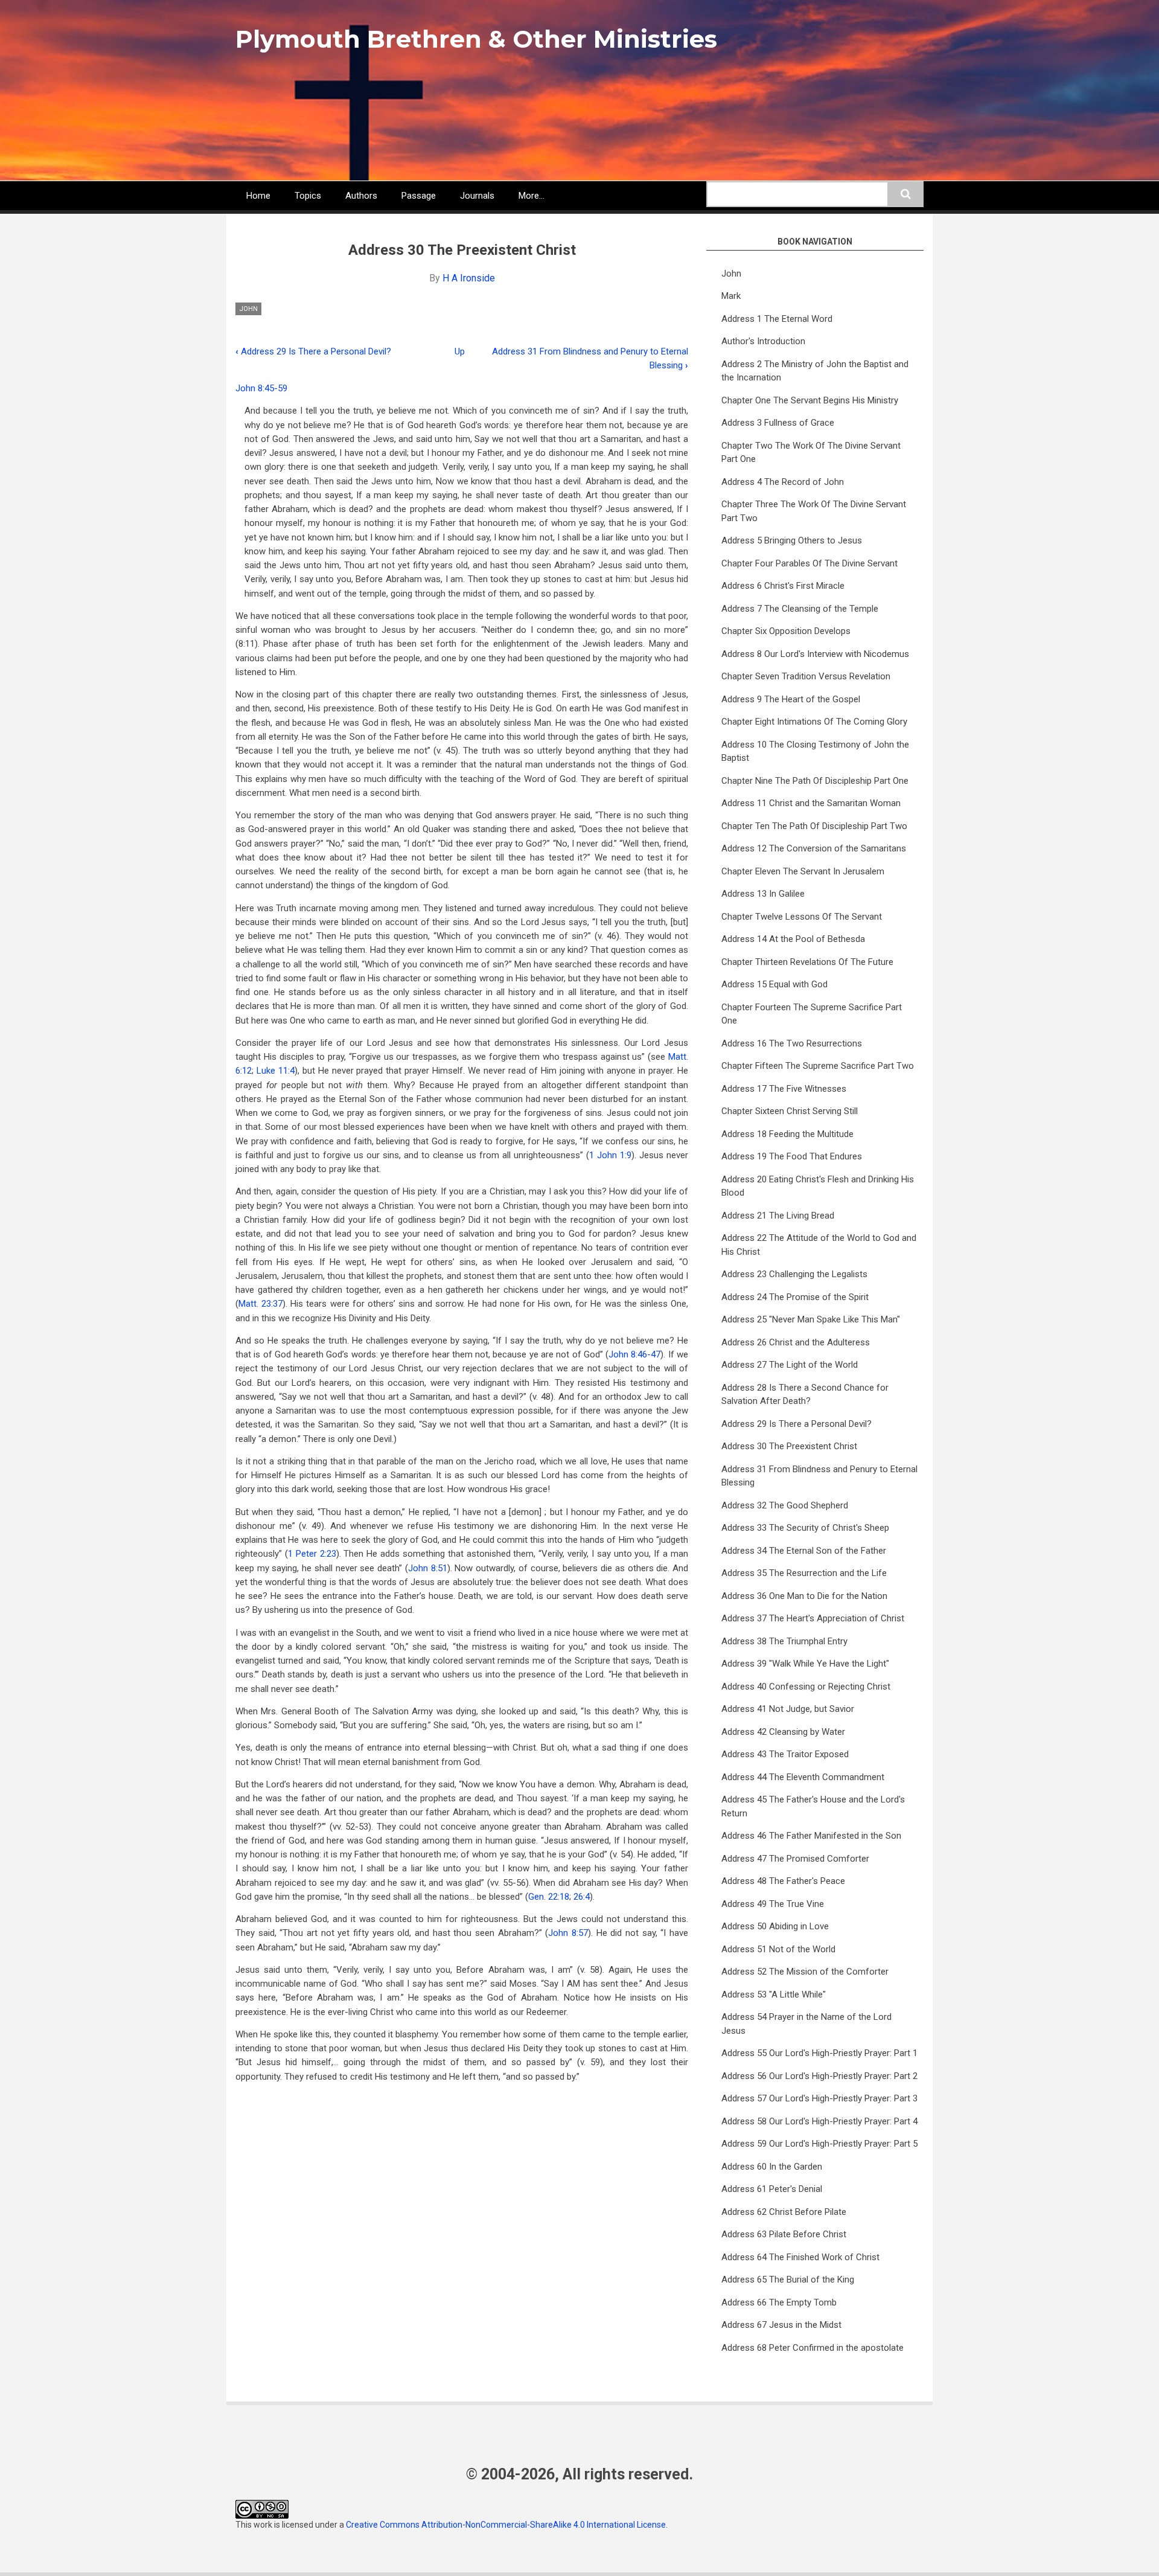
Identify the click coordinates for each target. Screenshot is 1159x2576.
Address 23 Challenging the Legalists (794, 1274)
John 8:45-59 (261, 388)
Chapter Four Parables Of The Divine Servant (809, 563)
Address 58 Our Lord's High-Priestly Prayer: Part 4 (819, 2121)
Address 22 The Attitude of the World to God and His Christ (819, 1245)
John (248, 309)
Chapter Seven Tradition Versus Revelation (806, 676)
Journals (477, 196)
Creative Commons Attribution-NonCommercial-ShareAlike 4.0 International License (506, 2525)
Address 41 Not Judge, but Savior (788, 1709)
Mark (731, 296)
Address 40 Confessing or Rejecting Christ (806, 1687)
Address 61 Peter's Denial (772, 2189)
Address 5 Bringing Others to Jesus (792, 540)
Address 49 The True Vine (773, 1904)
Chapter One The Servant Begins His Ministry (810, 400)
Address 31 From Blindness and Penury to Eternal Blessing (819, 1476)
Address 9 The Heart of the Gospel (791, 699)
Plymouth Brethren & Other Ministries (476, 39)
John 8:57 (568, 1933)
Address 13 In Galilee (763, 894)
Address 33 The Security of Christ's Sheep (805, 1528)
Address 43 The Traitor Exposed (785, 1754)
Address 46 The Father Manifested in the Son (811, 1836)
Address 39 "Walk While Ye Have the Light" (805, 1664)
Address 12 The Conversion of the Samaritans (814, 848)
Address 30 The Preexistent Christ (789, 1446)
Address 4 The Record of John (783, 482)
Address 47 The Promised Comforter (795, 1859)
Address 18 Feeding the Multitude (787, 1134)
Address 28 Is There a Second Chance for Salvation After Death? (805, 1395)
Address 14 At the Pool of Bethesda (793, 939)
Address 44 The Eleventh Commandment (803, 1777)
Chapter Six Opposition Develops (786, 631)
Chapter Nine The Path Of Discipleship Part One (815, 781)
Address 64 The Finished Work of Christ (800, 2257)
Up (460, 351)
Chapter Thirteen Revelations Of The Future (807, 962)
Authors (361, 196)
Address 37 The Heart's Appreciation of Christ (813, 1618)
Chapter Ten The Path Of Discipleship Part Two (814, 826)
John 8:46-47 (634, 1354)
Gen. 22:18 (549, 1897)
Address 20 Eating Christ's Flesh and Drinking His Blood (818, 1186)
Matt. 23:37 (260, 1304)
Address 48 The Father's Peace (783, 1881)
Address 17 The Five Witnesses (784, 1089)
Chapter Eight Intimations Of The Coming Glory (814, 722)
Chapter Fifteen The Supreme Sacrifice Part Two (818, 1066)
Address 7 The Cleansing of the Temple (800, 609)
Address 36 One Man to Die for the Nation (804, 1596)
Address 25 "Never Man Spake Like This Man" (811, 1319)
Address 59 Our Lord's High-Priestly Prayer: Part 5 (819, 2144)
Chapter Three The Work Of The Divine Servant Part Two (814, 511)
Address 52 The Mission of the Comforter (805, 1972)
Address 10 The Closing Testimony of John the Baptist (815, 751)
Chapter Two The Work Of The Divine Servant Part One (811, 453)
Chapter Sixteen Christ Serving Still (790, 1111)
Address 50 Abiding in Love (775, 1926)
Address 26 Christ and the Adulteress (796, 1342)
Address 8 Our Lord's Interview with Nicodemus (815, 654)
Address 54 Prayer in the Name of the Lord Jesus (806, 2024)
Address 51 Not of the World (778, 1949)
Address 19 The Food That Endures (792, 1156)
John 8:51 (428, 1568)
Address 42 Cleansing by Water (783, 1732)
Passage (419, 196)
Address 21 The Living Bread (778, 1216)
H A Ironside (469, 278)
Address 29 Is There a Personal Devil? (313, 351)
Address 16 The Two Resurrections (792, 1043)
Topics (308, 196)
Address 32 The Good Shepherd (785, 1505)
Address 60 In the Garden (772, 2167)
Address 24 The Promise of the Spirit (795, 1297)
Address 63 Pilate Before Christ (784, 2234)
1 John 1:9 (610, 1155)
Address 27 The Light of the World (790, 1365)
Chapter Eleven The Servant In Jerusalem (803, 871)
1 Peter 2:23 (312, 1554)
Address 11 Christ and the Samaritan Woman (811, 803)
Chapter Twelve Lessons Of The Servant (802, 917)
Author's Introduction (763, 341)
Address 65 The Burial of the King (788, 2280)
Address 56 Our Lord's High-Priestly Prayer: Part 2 (819, 2076)
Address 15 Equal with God (774, 984)
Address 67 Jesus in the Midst (781, 2325)
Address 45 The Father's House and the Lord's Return (813, 1806)
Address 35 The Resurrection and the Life (804, 1573)
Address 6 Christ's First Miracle (783, 586)
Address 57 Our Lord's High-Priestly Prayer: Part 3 (819, 2098)
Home (258, 196)
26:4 (582, 1897)
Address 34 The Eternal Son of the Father (804, 1551)
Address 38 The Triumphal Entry (784, 1641)
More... (532, 196)
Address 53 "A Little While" (774, 1994)
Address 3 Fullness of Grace (778, 423)
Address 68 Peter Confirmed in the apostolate (813, 2348)
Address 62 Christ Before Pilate (784, 2212)
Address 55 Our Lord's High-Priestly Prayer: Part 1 (819, 2053)
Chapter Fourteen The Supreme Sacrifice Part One (812, 1014)
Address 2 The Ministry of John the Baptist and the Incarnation (815, 371)
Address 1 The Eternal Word (777, 319)
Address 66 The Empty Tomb (779, 2302)
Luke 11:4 (276, 1071)
